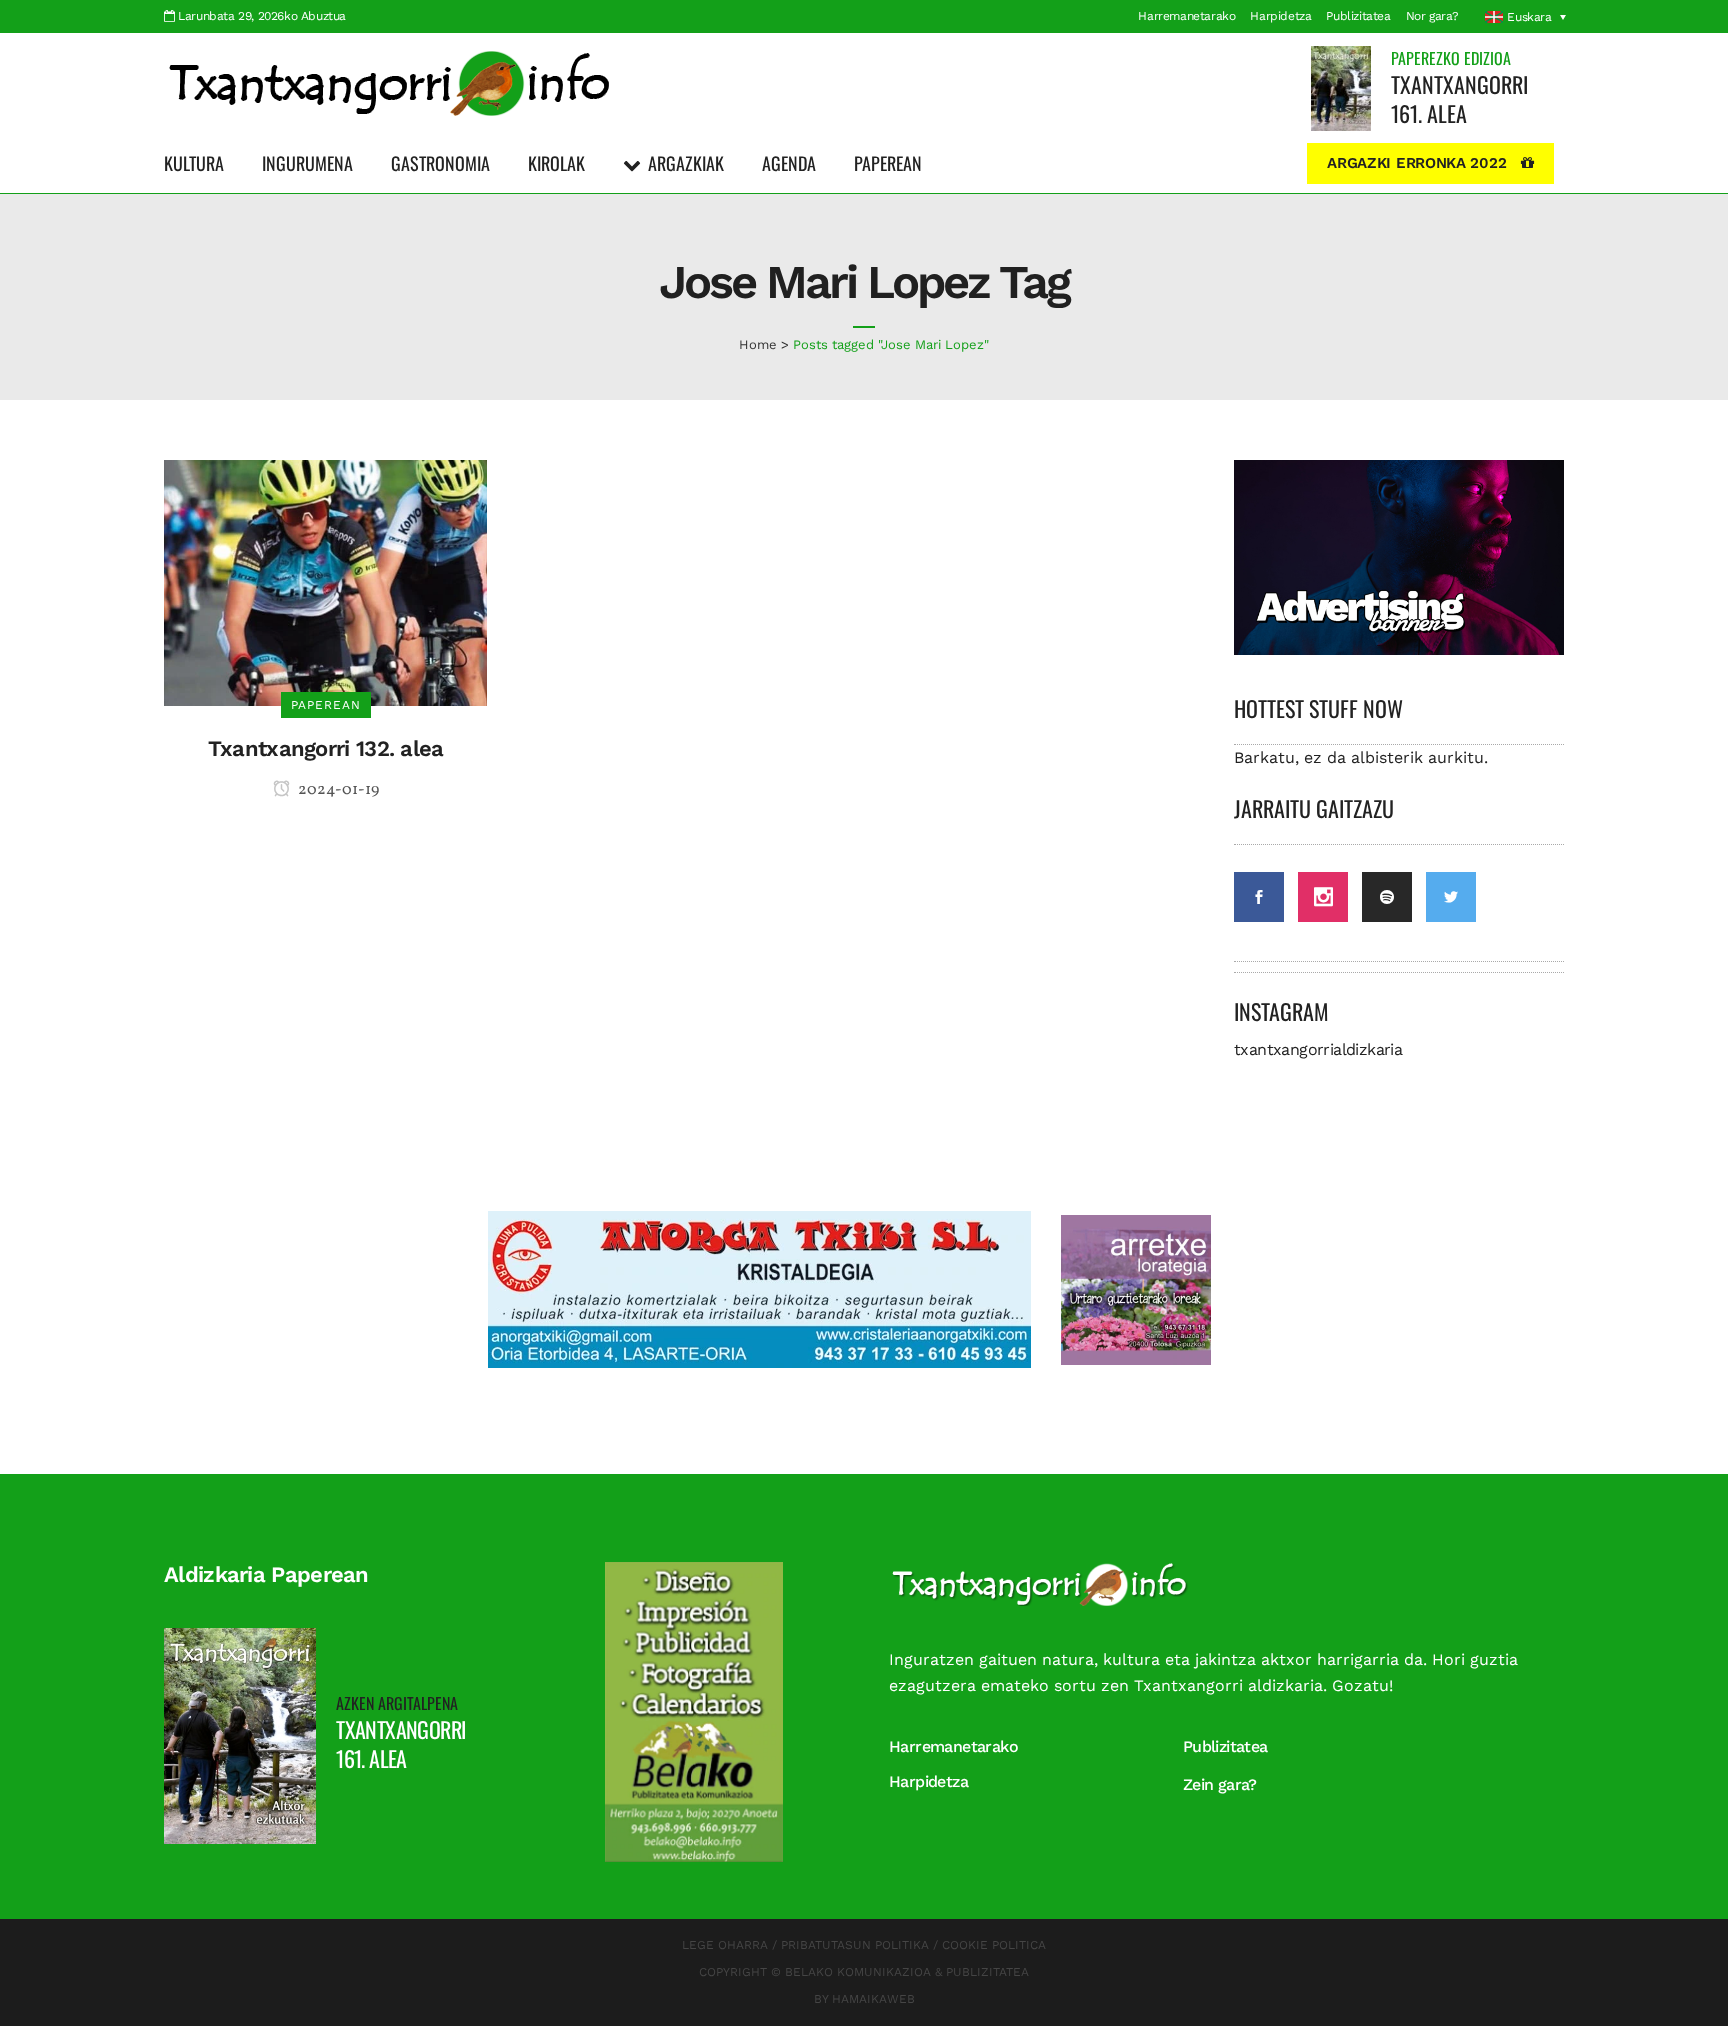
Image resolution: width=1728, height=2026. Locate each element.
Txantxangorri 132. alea (326, 748)
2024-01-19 (337, 790)
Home (758, 344)
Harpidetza (1280, 16)
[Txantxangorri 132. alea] (325, 581)
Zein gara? (1220, 1784)
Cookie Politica (994, 1945)
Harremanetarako (1186, 16)
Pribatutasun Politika (855, 1945)
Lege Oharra (725, 1945)
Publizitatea (1358, 16)
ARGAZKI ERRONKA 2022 (1416, 163)
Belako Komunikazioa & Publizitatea (907, 1972)
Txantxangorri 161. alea (1459, 98)
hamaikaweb (873, 1999)
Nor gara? (1432, 16)
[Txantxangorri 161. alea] (1341, 87)
